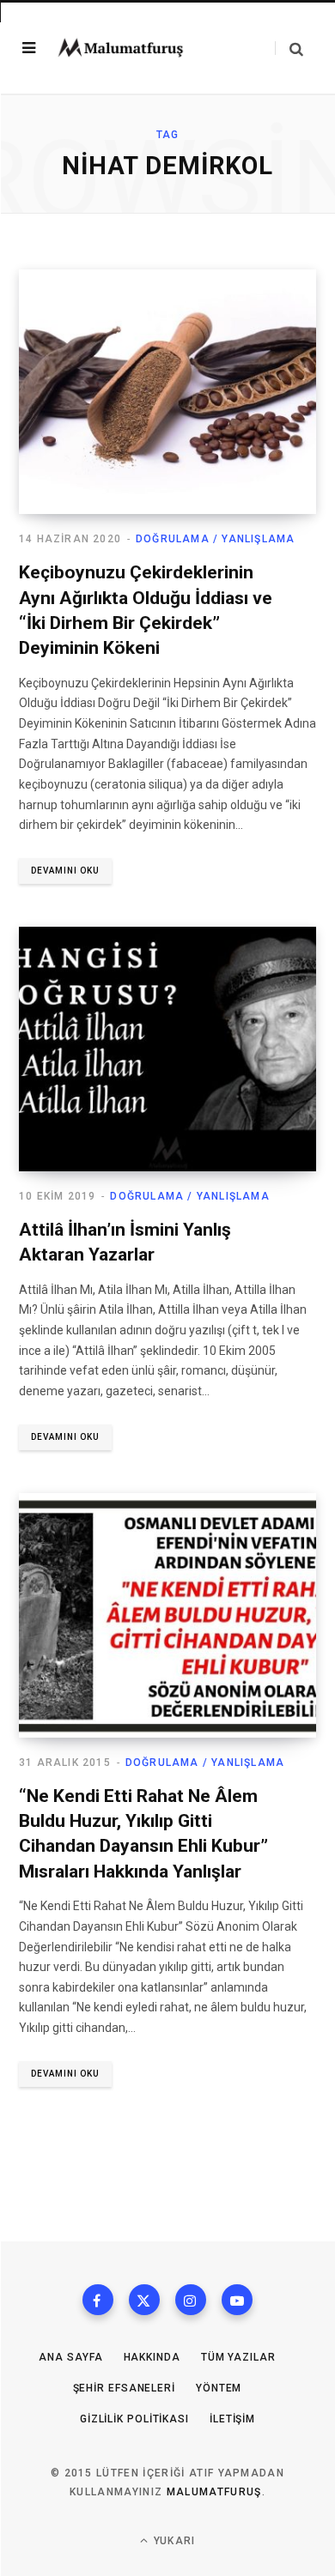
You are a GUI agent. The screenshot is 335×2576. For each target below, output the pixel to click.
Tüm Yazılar (238, 2357)
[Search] (289, 48)
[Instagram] (191, 2300)
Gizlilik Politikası (134, 2419)
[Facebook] (98, 2300)
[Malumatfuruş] (120, 48)
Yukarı (173, 2541)
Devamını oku (65, 871)
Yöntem (219, 2388)
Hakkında (152, 2357)
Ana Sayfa (70, 2357)
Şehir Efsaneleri (124, 2388)
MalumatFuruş (214, 2492)
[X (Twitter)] (144, 2300)
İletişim (232, 2419)
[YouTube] (237, 2300)
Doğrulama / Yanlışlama (215, 539)
